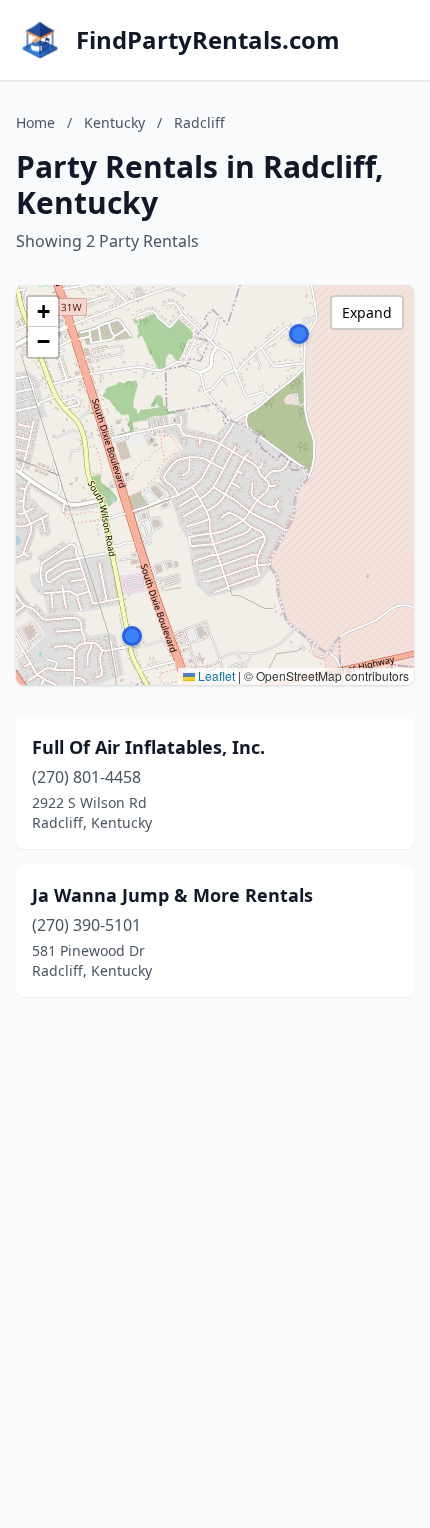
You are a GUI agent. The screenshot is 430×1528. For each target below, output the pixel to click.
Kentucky (114, 122)
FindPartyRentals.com (208, 40)
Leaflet (215, 675)
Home (35, 122)
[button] (132, 636)
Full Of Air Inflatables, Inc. (148, 747)
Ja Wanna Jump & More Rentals (172, 895)
